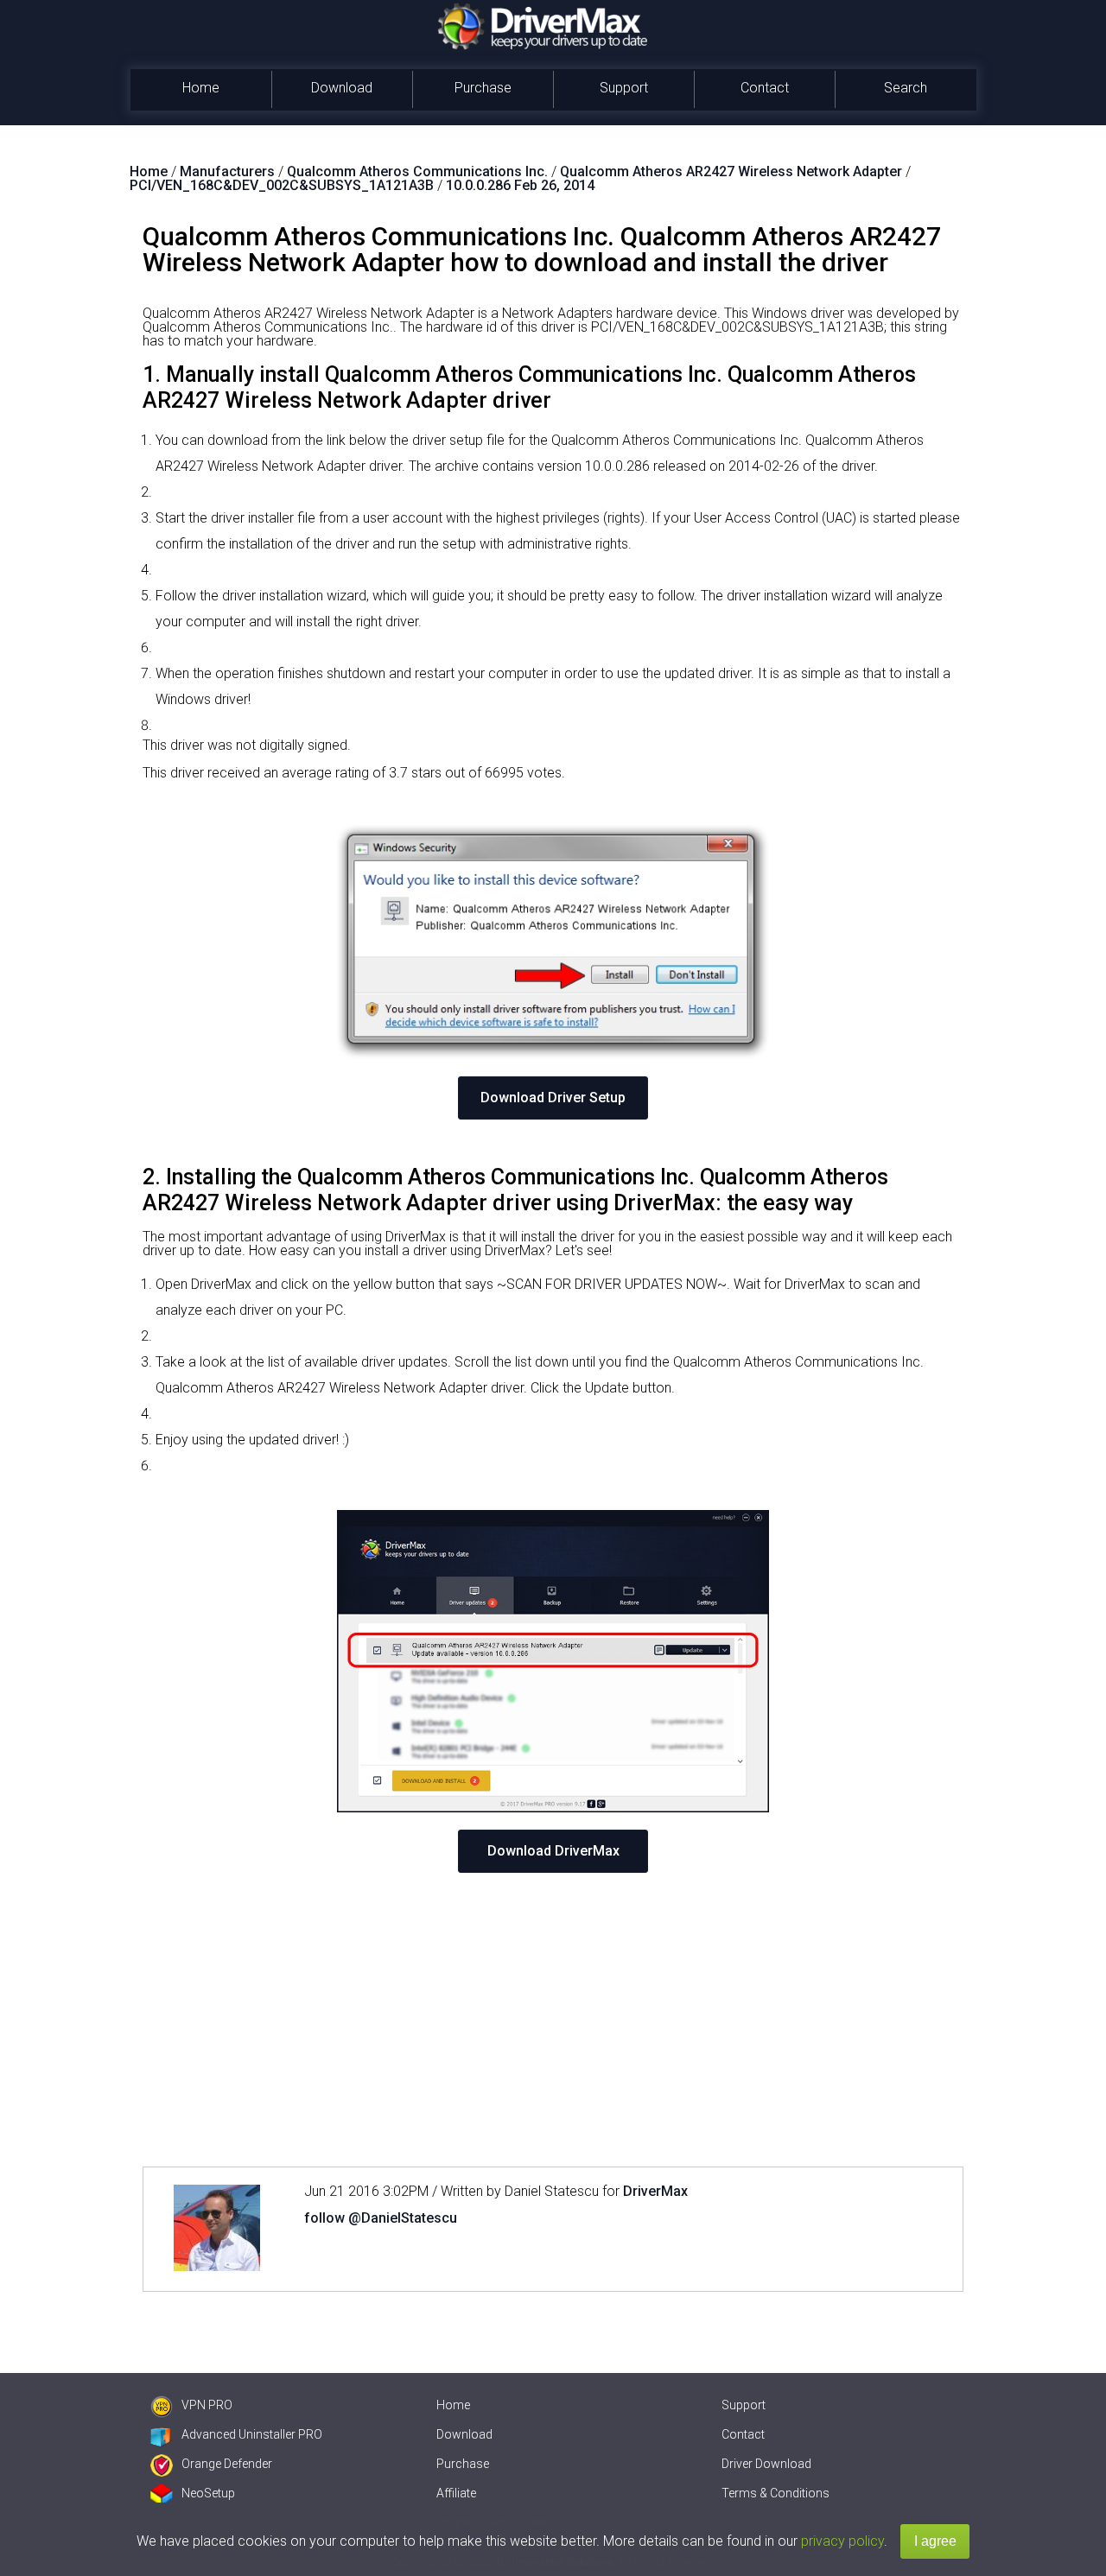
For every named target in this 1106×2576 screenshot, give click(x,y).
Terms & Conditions (775, 2493)
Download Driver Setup (553, 1098)
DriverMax (655, 2191)
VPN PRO (207, 2405)
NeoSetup (208, 2493)
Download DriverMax (553, 1851)
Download (342, 88)
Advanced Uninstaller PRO (252, 2434)
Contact (765, 88)
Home (201, 88)
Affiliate (456, 2493)
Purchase (483, 88)
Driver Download (766, 2464)
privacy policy (842, 2541)
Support (624, 88)
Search (906, 88)
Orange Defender (227, 2464)
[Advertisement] (553, 2020)
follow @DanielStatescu (381, 2218)
